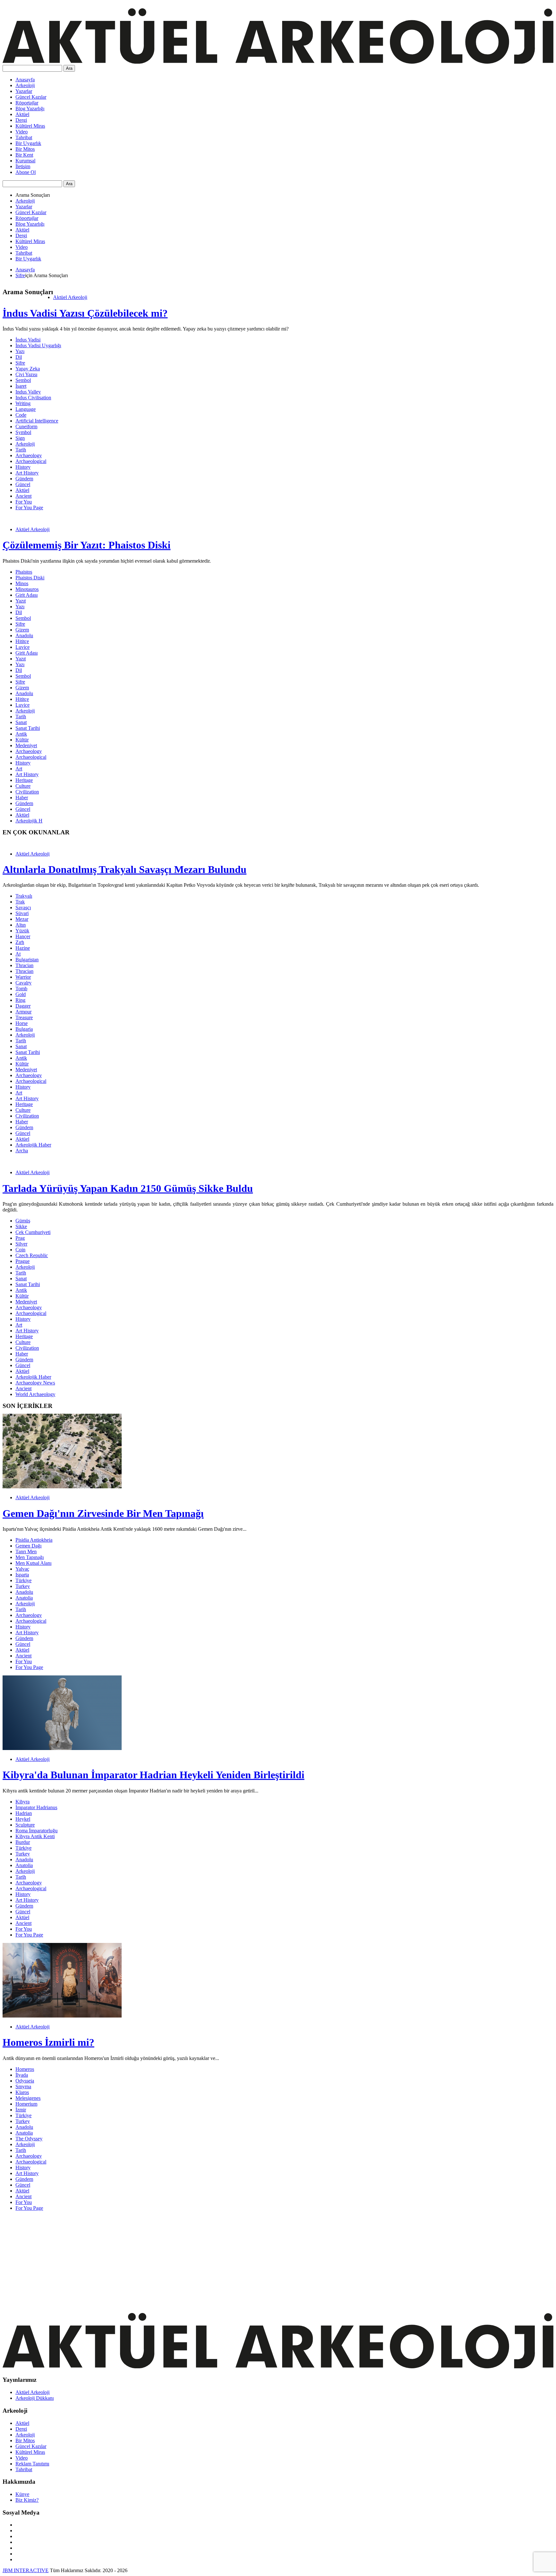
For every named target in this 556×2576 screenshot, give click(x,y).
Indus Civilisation (33, 398)
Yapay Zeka (28, 369)
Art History (27, 473)
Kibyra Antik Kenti (35, 1836)
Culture (23, 786)
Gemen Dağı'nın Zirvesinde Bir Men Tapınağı (103, 1513)
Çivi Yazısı (26, 374)
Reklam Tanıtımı (32, 2464)
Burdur (23, 1842)
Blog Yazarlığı (30, 109)
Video (22, 132)
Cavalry (23, 983)
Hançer (23, 936)
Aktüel (22, 114)
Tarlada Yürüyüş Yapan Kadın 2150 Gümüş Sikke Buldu (128, 1188)
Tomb (21, 989)
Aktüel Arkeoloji (70, 297)
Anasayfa (25, 80)
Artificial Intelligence (37, 421)
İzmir (21, 2110)
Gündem (24, 479)
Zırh (20, 942)
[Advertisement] (196, 2261)
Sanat (21, 722)
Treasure (24, 1017)
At (18, 954)
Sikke (21, 1226)
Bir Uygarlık (28, 143)
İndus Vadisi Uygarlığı (38, 345)
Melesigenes (28, 2098)
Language (26, 409)
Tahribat (24, 137)
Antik (21, 734)
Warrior (23, 977)
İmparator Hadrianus (36, 1807)
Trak (20, 902)
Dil (19, 357)
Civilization (27, 792)
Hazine (23, 948)
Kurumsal (25, 161)
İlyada (22, 2075)
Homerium (26, 2104)
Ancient (23, 496)
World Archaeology (35, 1394)
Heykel (23, 1819)
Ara (69, 68)
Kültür (22, 740)
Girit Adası (27, 595)
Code (21, 415)
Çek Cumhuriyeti (33, 1232)
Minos (22, 583)
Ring (20, 1000)
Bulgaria (24, 1029)
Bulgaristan (27, 960)
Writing (23, 403)
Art (19, 769)
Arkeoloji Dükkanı (35, 2398)
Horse (22, 1023)
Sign (20, 438)
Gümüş (23, 1221)
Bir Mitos (25, 149)
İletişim (23, 166)
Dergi (21, 120)
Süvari (22, 913)
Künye (22, 2494)
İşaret (21, 386)
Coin (20, 1250)
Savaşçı (23, 907)
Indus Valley (28, 392)
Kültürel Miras (30, 126)
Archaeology (29, 455)
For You (24, 502)
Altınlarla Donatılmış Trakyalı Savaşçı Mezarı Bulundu (125, 869)
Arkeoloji (25, 85)
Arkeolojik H (29, 821)
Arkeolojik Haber (33, 1145)
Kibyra (23, 1802)
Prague (23, 1261)
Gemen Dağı (28, 1546)
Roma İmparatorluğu (37, 1831)
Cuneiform (26, 426)
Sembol (23, 380)
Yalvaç (22, 1569)
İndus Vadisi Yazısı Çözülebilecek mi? (85, 313)
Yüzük (22, 931)
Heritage (24, 780)
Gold (21, 994)
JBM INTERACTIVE (26, 2570)
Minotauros (27, 589)
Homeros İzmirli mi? (48, 2042)
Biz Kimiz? (27, 2500)
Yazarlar (24, 91)
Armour (23, 1012)
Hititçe (22, 641)
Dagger (23, 1006)
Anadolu (24, 635)
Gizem (22, 630)
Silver (21, 1244)
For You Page (29, 508)
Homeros (25, 2069)
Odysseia (25, 2081)
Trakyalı (24, 896)
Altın (21, 925)
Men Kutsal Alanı (33, 1563)
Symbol (23, 432)
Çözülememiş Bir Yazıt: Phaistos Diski (87, 545)
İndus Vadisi (28, 340)
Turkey (23, 1586)
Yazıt (21, 601)
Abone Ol (26, 172)
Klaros (22, 2092)
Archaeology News (35, 1383)
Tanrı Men (26, 1551)
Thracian (24, 965)
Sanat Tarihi (28, 728)
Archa (22, 1151)
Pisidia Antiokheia (34, 1540)
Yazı (20, 351)
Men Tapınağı (30, 1557)
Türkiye (23, 1580)
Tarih (21, 450)
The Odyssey (29, 2139)
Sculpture (25, 1825)
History (23, 467)
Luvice (23, 647)
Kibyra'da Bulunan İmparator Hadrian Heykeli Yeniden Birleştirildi (153, 1775)
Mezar (22, 919)
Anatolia (24, 1598)
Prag (20, 1238)
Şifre (20, 275)
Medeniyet (26, 745)
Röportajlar (27, 103)
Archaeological (31, 461)
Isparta (22, 1575)
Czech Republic (32, 1255)
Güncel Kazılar (31, 97)
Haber (22, 798)
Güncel (23, 484)
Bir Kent (24, 155)
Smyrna (23, 2086)
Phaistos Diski (30, 578)
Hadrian (24, 1813)
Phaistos (24, 572)
